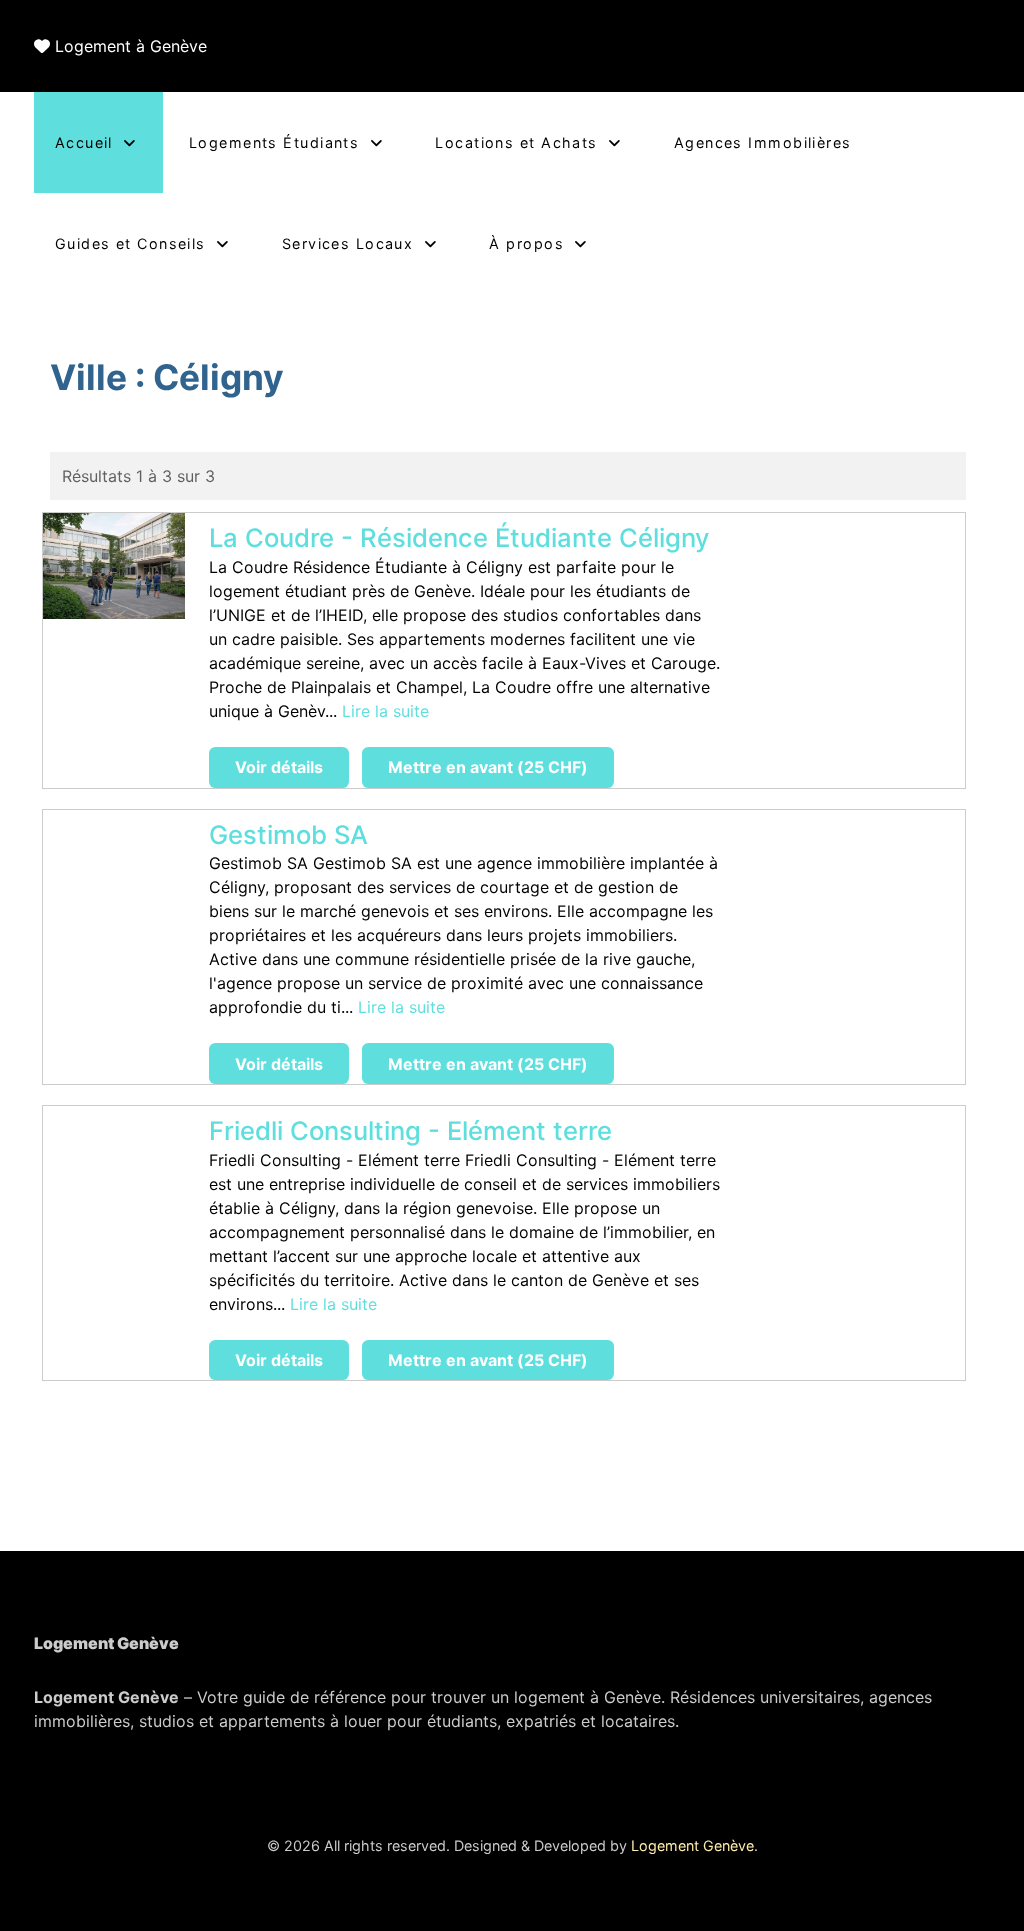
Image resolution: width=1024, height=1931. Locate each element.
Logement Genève (692, 1845)
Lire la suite (385, 711)
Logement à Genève (131, 46)
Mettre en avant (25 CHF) (488, 767)
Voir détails (279, 767)
